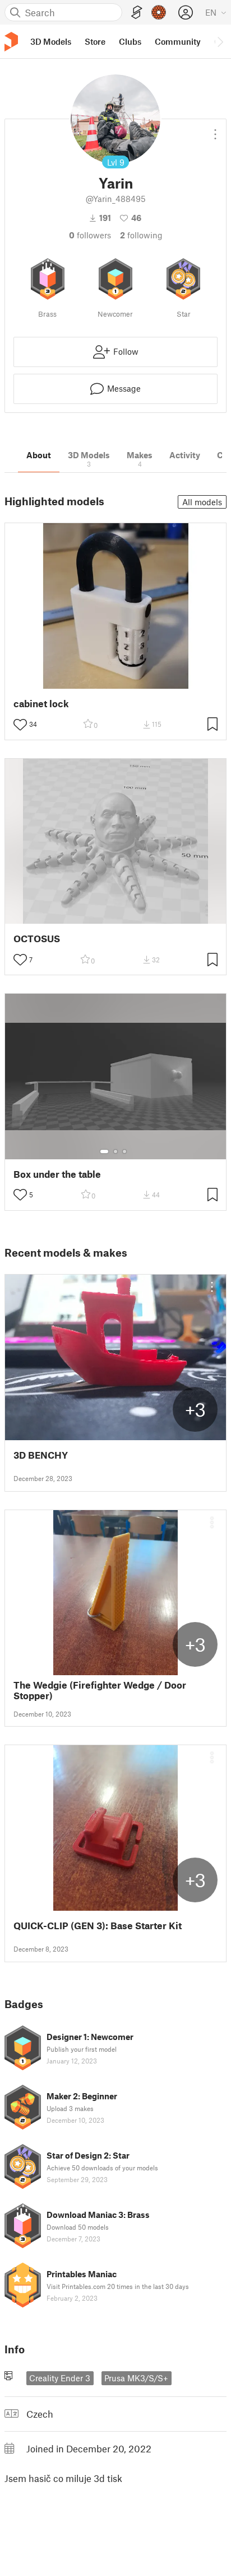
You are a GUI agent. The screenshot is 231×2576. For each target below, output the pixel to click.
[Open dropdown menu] (215, 130)
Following (141, 235)
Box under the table (57, 1174)
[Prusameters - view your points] (159, 12)
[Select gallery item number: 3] (124, 1151)
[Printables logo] (11, 42)
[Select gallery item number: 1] (104, 1151)
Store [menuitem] (95, 41)
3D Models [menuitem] (51, 41)
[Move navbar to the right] (220, 41)
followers (90, 235)
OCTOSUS (37, 939)
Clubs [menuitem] (130, 41)
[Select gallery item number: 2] (115, 1151)
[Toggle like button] (20, 725)
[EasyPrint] (137, 13)
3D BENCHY (41, 1455)
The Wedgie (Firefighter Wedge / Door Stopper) (100, 1690)
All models (202, 502)
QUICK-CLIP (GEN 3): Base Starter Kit (98, 1926)
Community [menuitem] (178, 41)
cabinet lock (41, 704)
